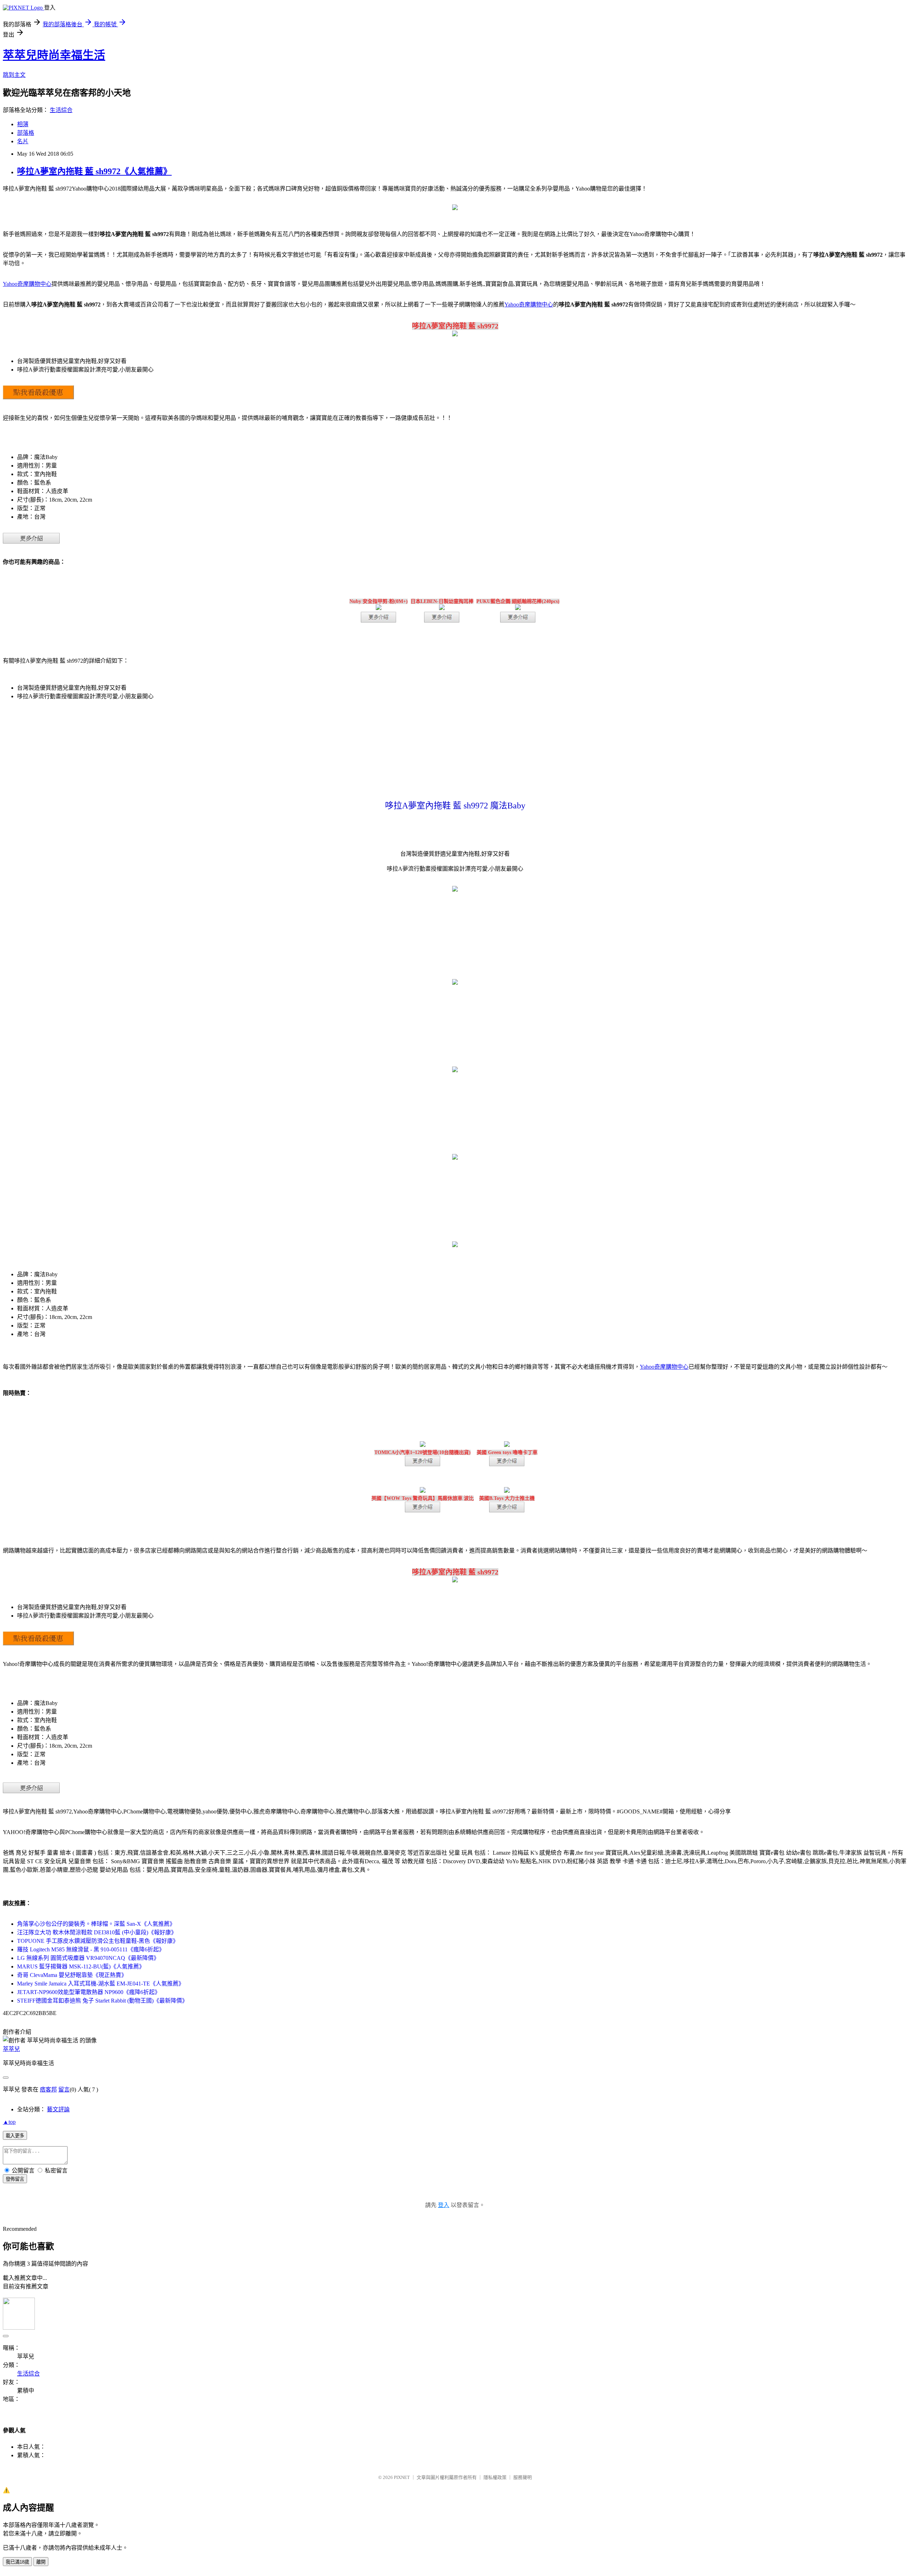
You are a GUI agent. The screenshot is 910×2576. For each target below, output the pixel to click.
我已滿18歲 (17, 2562)
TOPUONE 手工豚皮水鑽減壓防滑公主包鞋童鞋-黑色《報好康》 (98, 1941)
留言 (64, 2089)
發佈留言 (15, 2179)
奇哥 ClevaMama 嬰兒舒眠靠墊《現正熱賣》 (72, 1975)
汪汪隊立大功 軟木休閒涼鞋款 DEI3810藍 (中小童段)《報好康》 (97, 1932)
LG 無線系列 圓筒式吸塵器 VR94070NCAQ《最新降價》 (88, 1958)
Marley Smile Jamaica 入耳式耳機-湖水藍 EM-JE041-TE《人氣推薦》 (101, 1984)
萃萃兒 (11, 2049)
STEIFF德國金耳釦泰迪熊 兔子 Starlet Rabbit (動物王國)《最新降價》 (102, 2001)
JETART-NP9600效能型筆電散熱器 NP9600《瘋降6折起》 (89, 1992)
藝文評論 (58, 2109)
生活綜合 (61, 110)
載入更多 (15, 2136)
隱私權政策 (495, 2477)
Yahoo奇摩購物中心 (27, 284)
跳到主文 (14, 75)
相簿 (23, 124)
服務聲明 (523, 2477)
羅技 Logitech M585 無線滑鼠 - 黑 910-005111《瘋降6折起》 (91, 1949)
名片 (23, 141)
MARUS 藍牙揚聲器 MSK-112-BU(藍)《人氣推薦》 (81, 1966)
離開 (41, 2562)
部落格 (26, 133)
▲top (9, 2122)
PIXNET (402, 2477)
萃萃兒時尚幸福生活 (54, 55)
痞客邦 (48, 2089)
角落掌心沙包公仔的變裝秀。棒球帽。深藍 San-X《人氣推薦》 (96, 1924)
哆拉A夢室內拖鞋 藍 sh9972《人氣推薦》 (94, 171)
